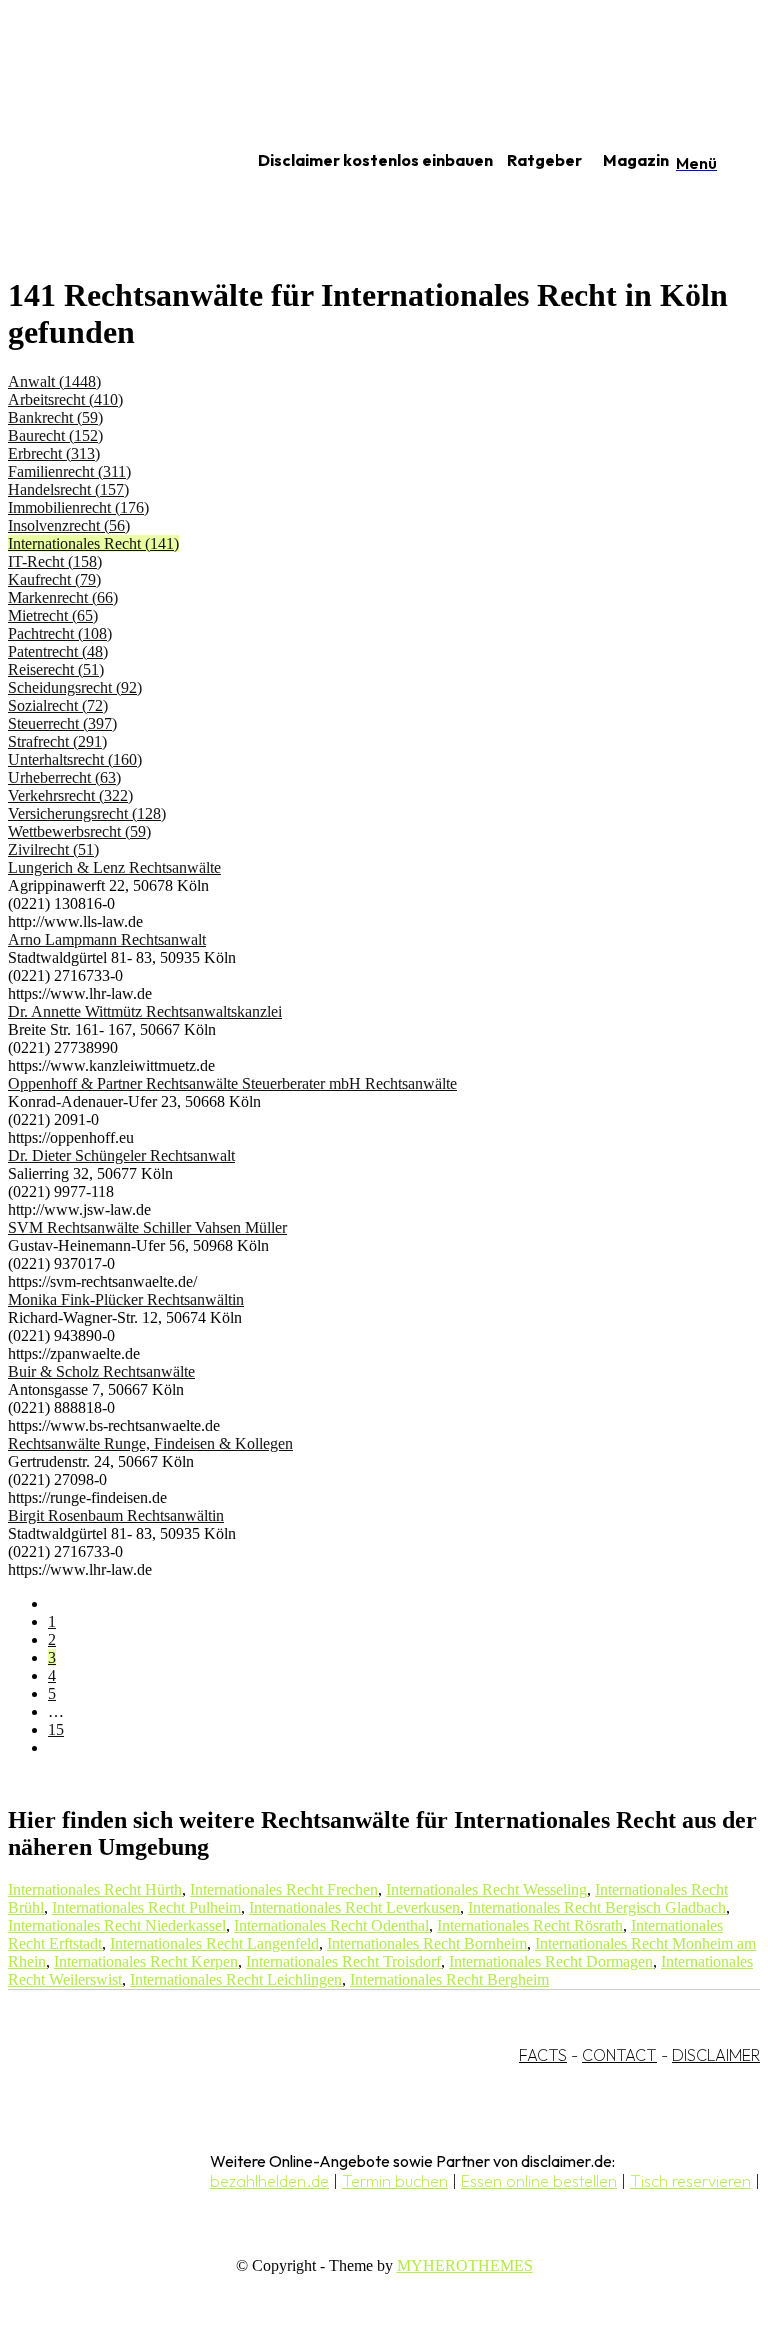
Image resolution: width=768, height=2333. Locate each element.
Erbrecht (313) (54, 453)
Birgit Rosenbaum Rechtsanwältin (116, 1515)
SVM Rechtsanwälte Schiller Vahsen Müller (147, 1227)
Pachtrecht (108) (60, 633)
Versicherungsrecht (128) (87, 813)
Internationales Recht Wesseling (486, 1889)
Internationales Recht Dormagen (551, 1961)
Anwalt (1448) (54, 381)
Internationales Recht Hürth (95, 1889)
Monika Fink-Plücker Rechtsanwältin (126, 1299)
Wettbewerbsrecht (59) (79, 831)
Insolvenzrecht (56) (69, 525)
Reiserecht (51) (56, 669)
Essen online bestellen (539, 2181)
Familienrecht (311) (69, 471)
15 (56, 1729)
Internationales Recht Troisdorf (343, 1961)
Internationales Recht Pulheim (146, 1907)
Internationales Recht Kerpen (146, 1961)
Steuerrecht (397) (62, 723)
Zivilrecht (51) (53, 849)
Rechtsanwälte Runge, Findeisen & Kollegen (150, 1443)
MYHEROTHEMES (465, 2265)
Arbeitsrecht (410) (65, 399)
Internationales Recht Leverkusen (354, 1907)
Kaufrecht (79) (54, 579)
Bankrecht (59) (55, 417)
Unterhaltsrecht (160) (75, 759)
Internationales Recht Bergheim (449, 1979)
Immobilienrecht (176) (78, 507)
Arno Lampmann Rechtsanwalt (107, 939)
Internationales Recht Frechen (284, 1889)
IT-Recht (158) (55, 561)
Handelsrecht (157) (68, 489)
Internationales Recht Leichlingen (236, 1979)
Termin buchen (395, 2181)
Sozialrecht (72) (58, 705)
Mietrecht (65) (53, 615)
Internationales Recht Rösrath (530, 1925)
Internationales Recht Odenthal (331, 1925)
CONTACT (619, 2055)
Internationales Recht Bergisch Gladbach (597, 1907)
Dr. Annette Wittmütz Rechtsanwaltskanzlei (145, 1011)
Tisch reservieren (690, 2181)
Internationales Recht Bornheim (427, 1943)
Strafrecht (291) (57, 741)
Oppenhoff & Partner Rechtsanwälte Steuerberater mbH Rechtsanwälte (232, 1083)
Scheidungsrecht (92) (75, 687)
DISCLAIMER (716, 2055)
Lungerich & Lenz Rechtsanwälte (114, 867)
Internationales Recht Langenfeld (214, 1943)
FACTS (543, 2055)
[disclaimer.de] (108, 161)
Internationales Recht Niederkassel (117, 1925)
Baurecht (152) (55, 435)
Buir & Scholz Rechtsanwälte (101, 1371)
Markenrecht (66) (63, 597)
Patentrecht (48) (58, 651)
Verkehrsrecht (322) (70, 795)
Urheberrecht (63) (64, 777)
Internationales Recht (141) (93, 543)
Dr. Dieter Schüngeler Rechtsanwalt (121, 1155)
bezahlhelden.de (269, 2181)
